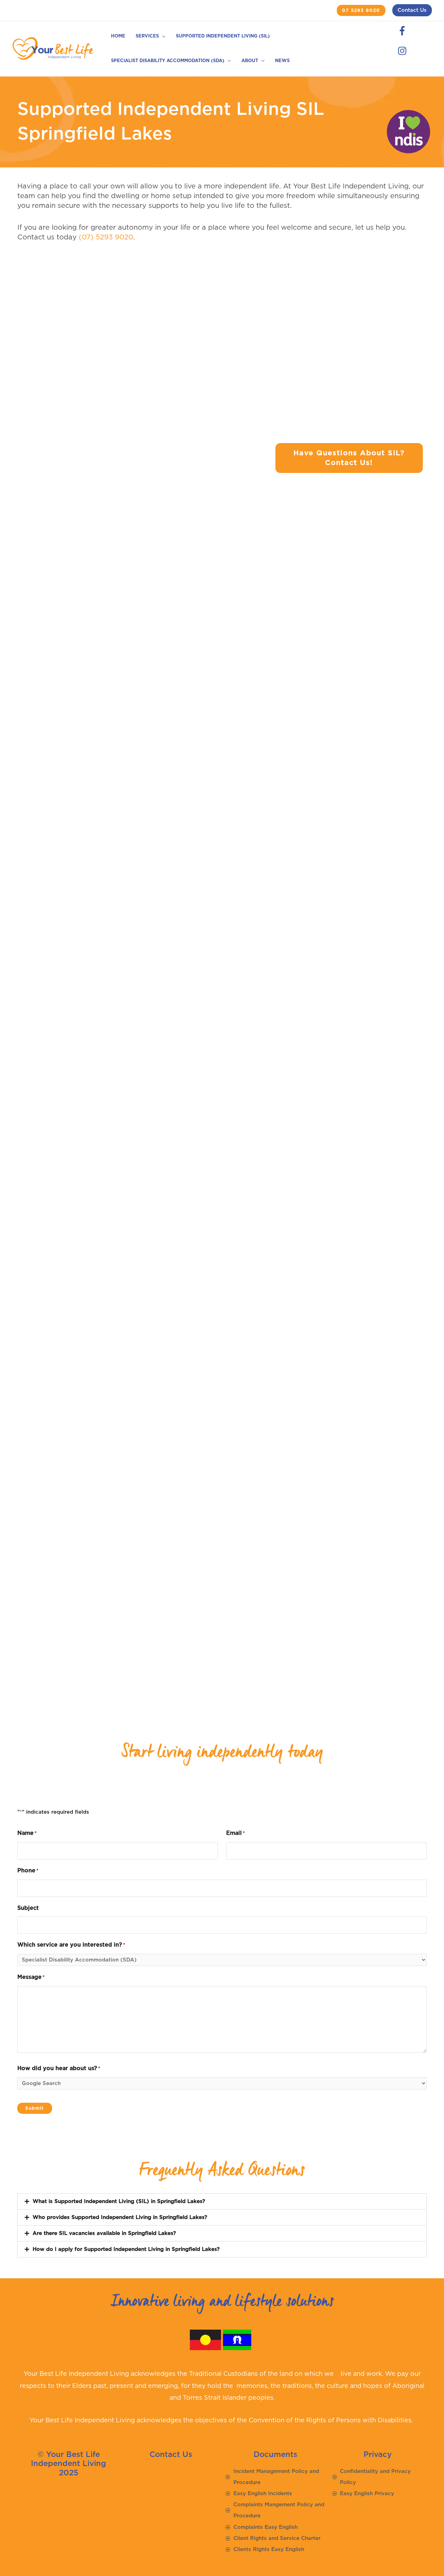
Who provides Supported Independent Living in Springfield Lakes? (120, 2217)
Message (31, 1977)
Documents (275, 2455)
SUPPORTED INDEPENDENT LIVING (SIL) (223, 36)
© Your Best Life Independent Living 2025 (69, 2464)
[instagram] (403, 51)
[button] (361, 11)
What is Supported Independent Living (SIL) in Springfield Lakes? (119, 2201)
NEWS (282, 61)
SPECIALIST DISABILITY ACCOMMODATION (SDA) (168, 61)
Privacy (378, 2455)
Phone (28, 1871)
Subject (28, 1908)
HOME (118, 36)
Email (236, 1833)
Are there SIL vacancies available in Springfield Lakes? (104, 2233)
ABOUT (250, 61)
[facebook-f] (404, 31)
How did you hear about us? (59, 2068)
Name (27, 1833)
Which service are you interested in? (71, 1945)
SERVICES (147, 36)
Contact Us (412, 10)
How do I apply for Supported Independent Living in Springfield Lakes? (126, 2249)
